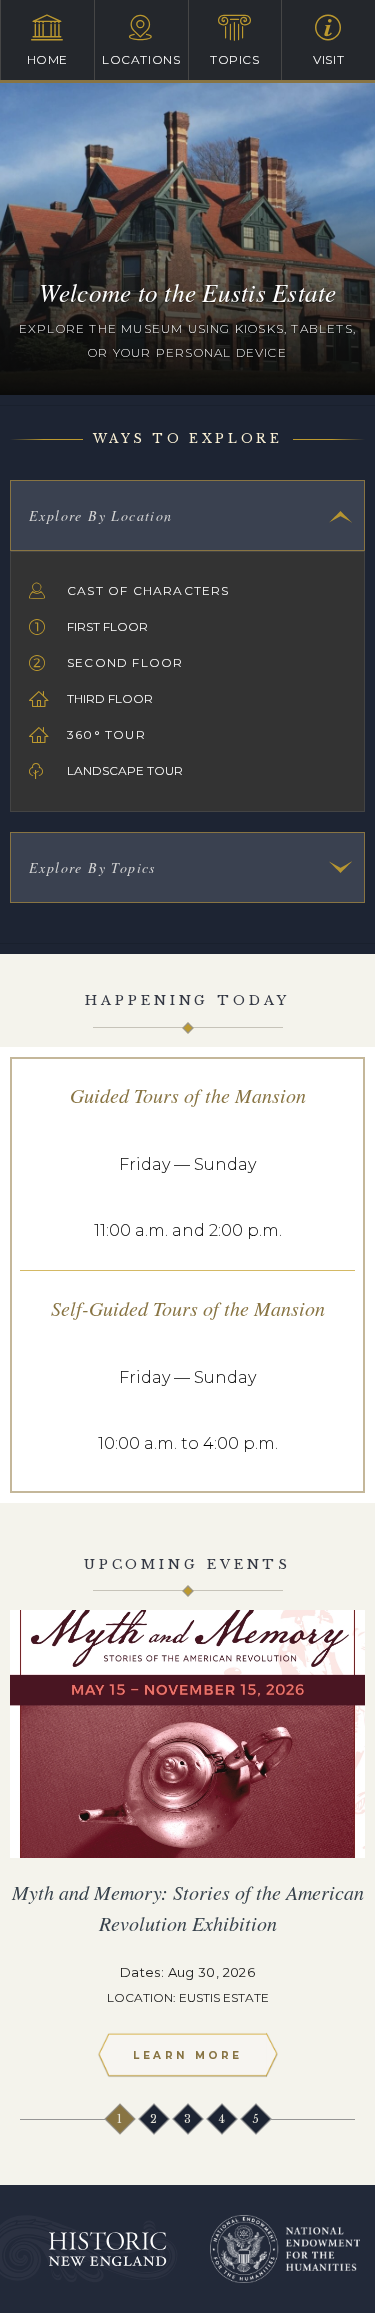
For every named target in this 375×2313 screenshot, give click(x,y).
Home (47, 59)
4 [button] (222, 2118)
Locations (141, 59)
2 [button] (154, 2118)
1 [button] (120, 2118)
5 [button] (256, 2118)
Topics (235, 59)
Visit (328, 59)
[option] (187, 1851)
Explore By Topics (92, 867)
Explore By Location (101, 515)
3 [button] (188, 2118)
